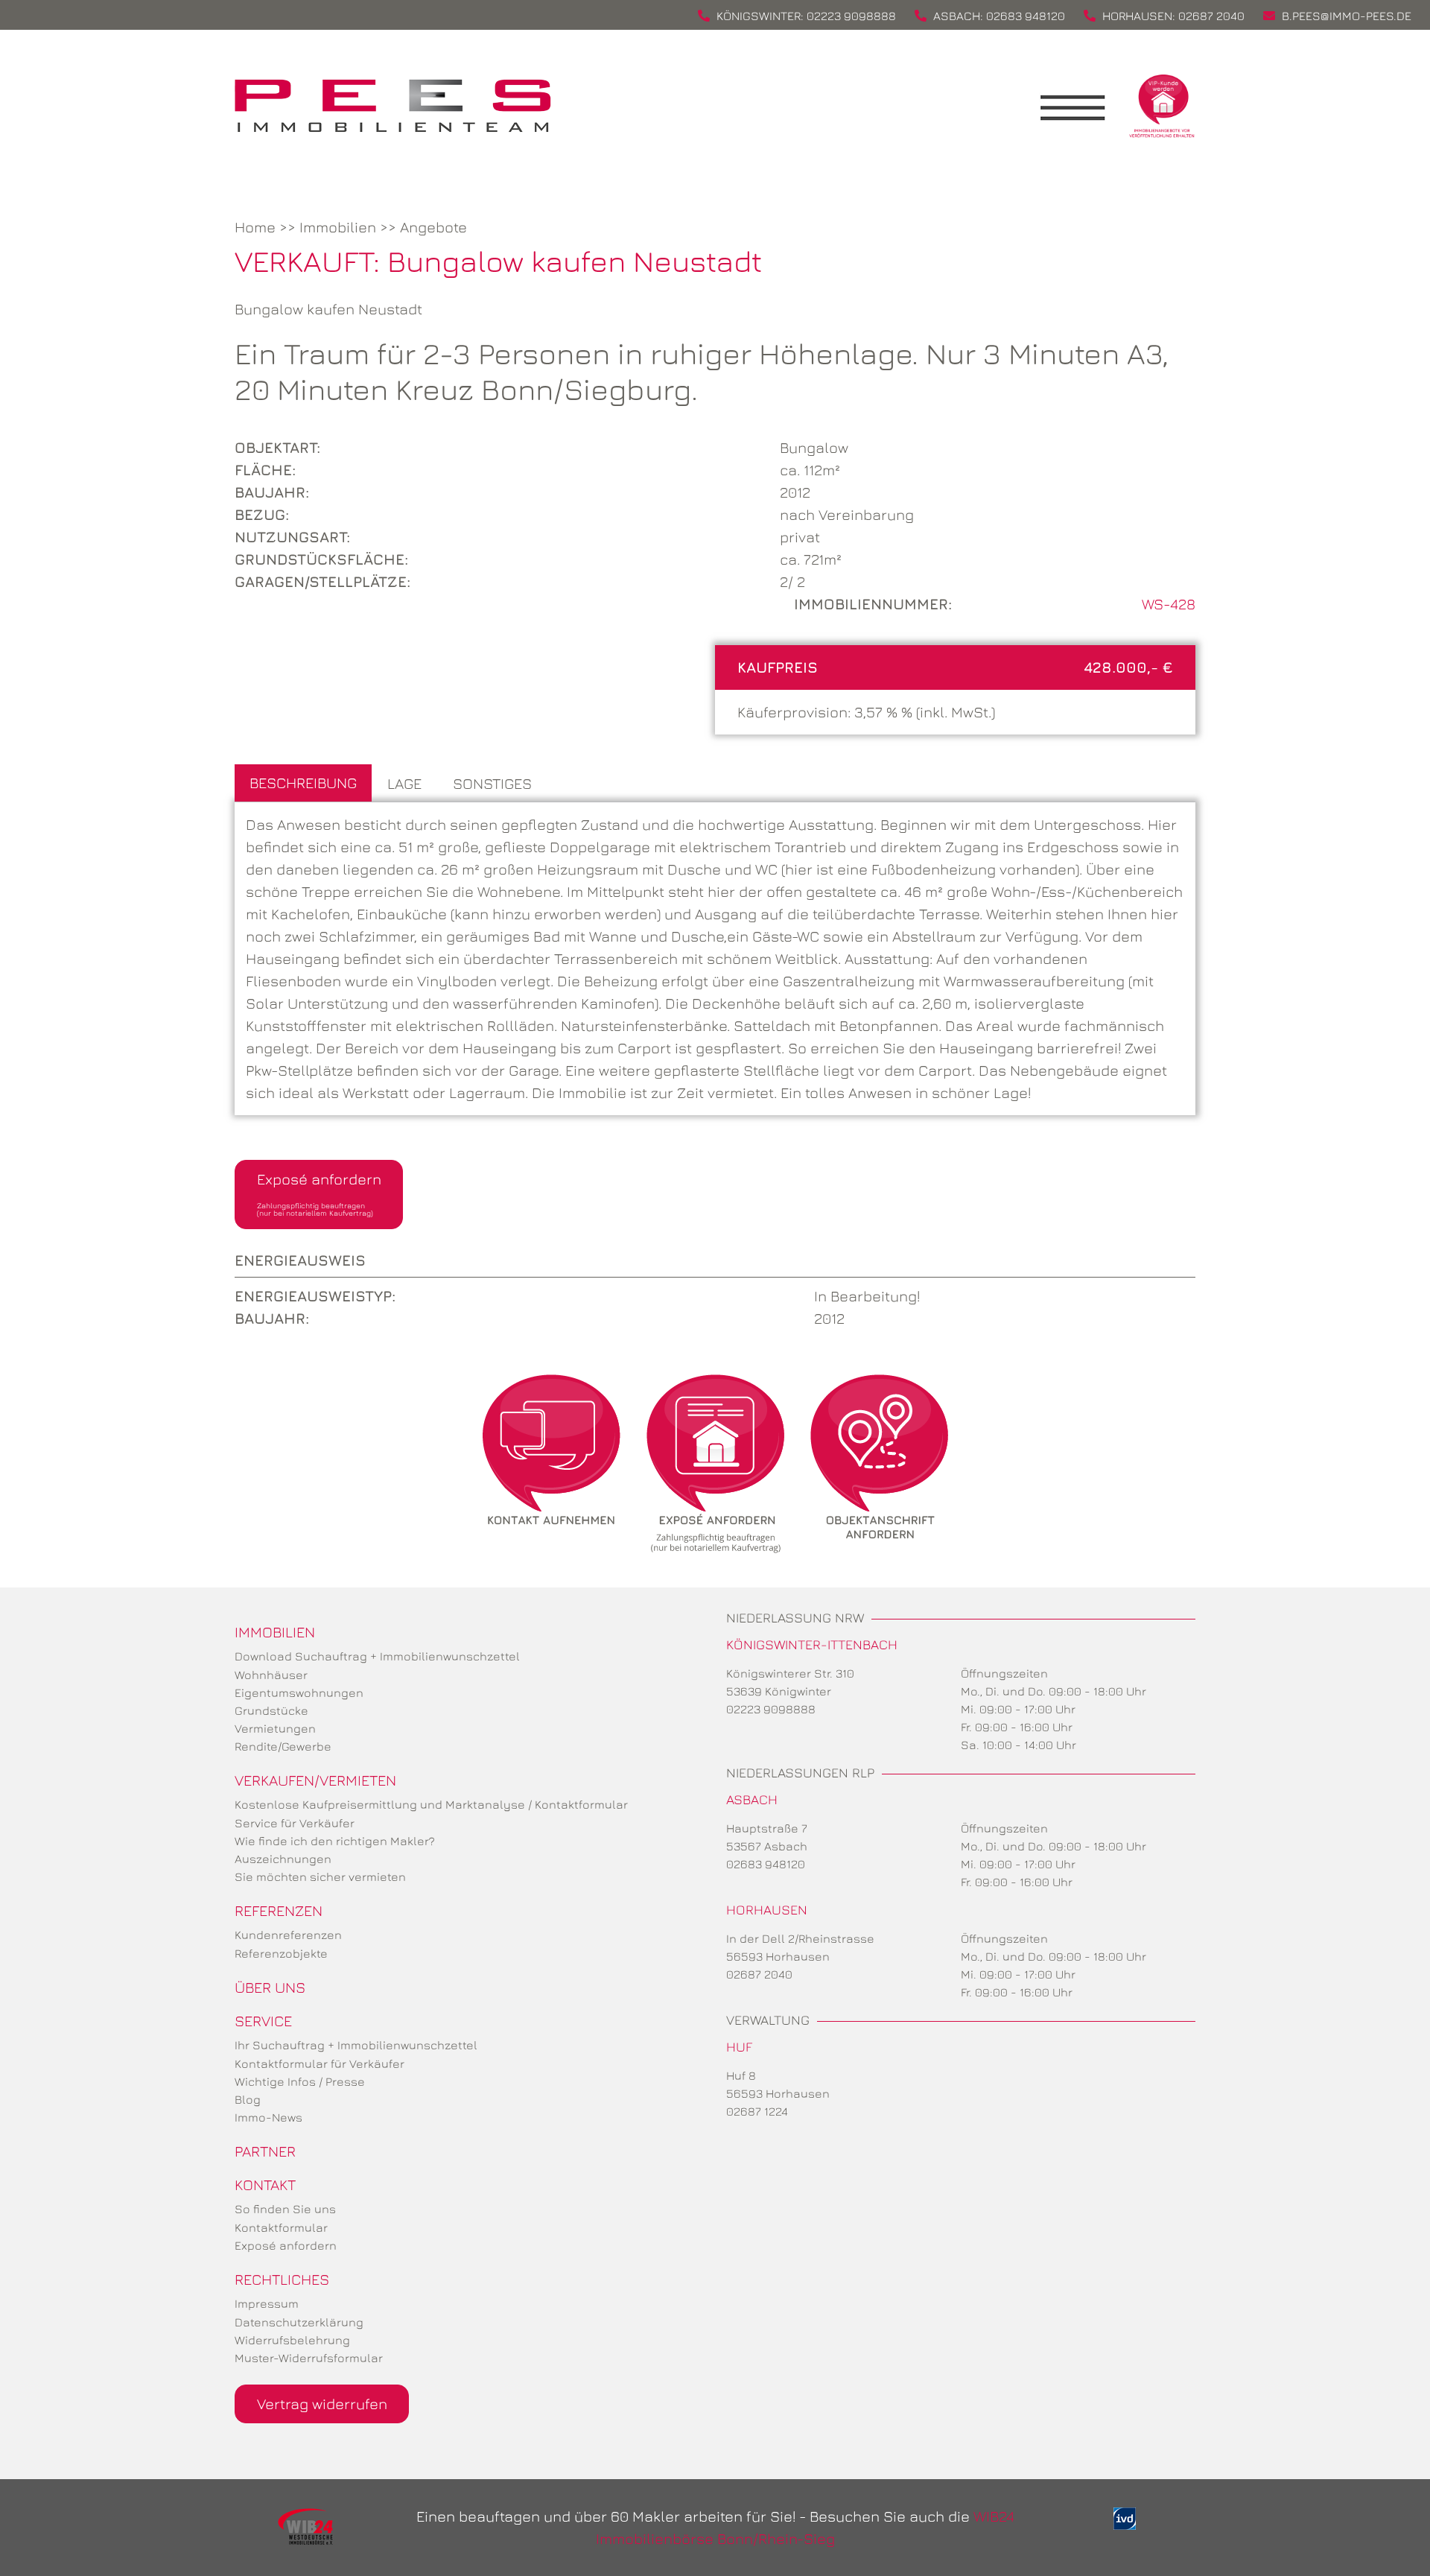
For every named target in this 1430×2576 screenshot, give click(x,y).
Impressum (267, 2303)
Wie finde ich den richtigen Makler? (335, 1841)
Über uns (270, 1987)
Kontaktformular (281, 2227)
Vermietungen (275, 1728)
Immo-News (268, 2117)
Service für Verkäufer (295, 1823)
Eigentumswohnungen (299, 1693)
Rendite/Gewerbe (283, 1746)
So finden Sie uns (285, 2209)
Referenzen (279, 1910)
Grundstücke (271, 1710)
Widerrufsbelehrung (292, 2340)
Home (255, 227)
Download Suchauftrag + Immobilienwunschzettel (377, 1656)
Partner (265, 2151)
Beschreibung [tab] (303, 783)
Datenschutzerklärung (299, 2322)
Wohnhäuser (271, 1675)
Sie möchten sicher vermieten (320, 1877)
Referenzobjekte (281, 1953)
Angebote (433, 227)
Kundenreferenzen (288, 1935)
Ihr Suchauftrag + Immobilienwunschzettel (356, 2045)
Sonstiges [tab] (492, 783)
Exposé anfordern (319, 1194)
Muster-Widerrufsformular (309, 2358)
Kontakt (265, 2185)
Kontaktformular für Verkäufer (320, 2063)
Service (263, 2021)
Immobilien (338, 227)
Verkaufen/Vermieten (315, 1780)
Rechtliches (282, 2279)
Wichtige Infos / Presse (300, 2081)
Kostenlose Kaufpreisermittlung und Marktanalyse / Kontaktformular (431, 1804)
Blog (248, 2099)
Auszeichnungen (283, 1859)
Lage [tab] (404, 783)
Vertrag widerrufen (322, 2404)
